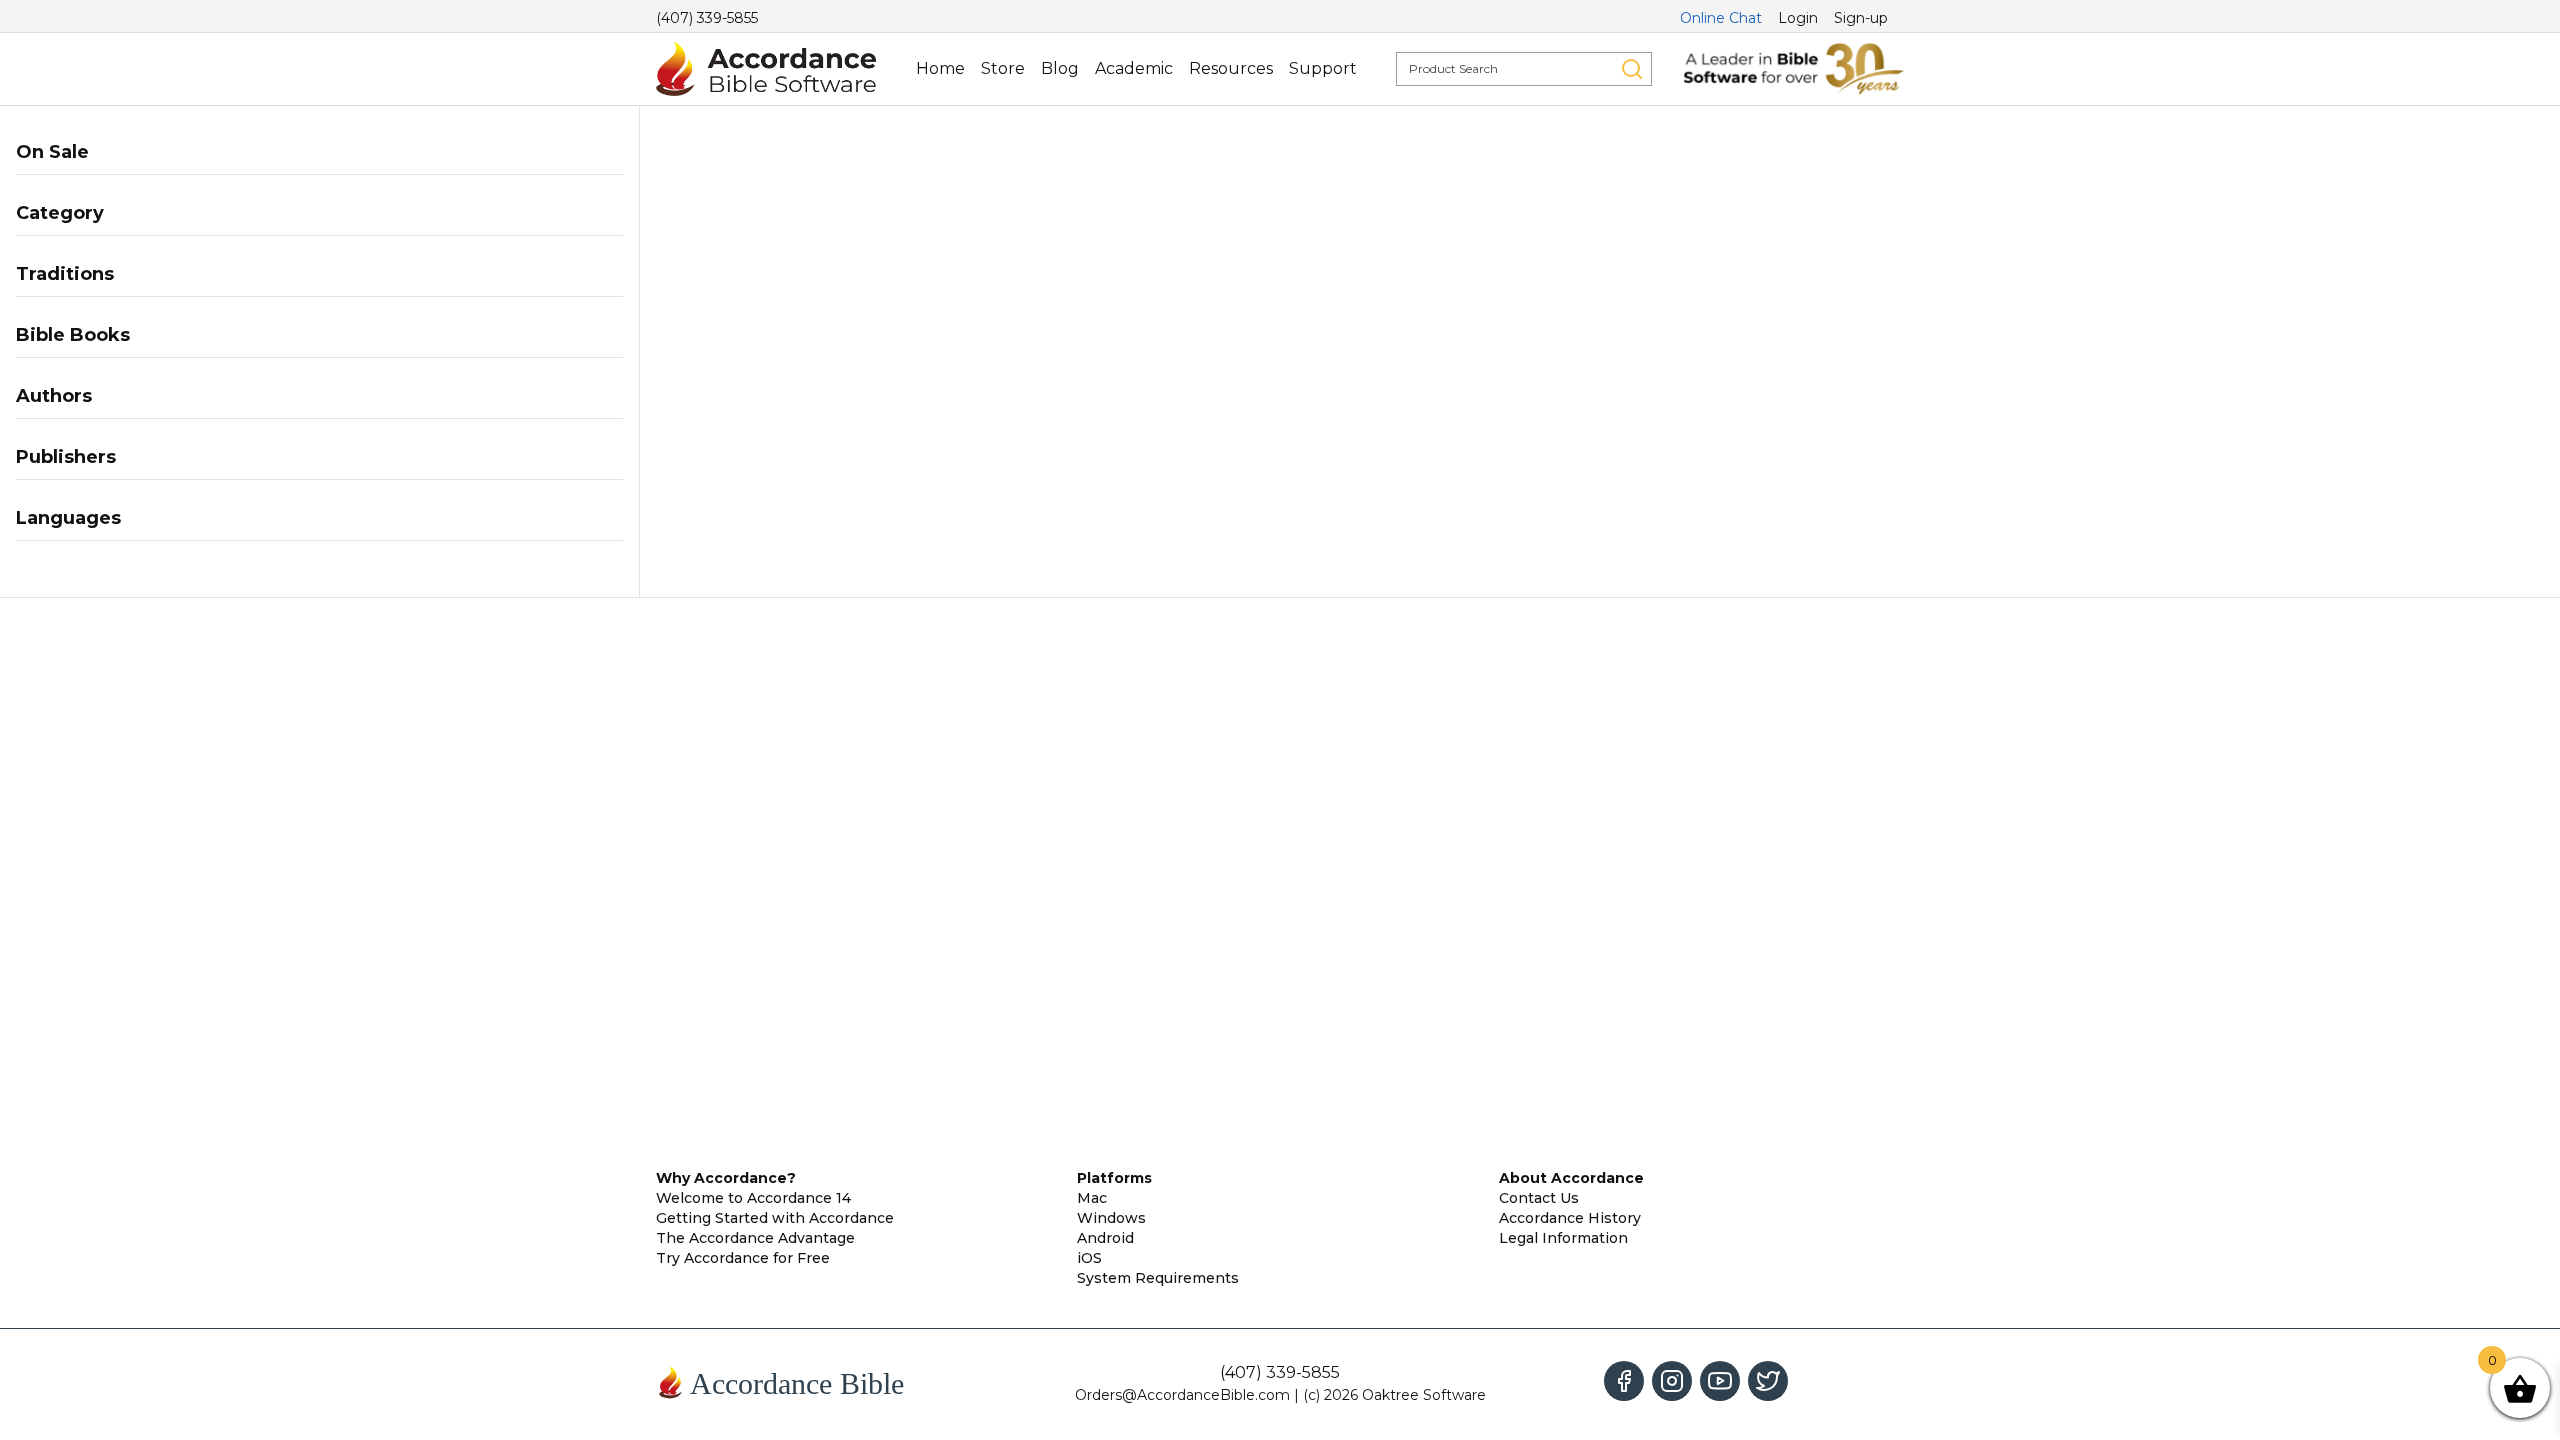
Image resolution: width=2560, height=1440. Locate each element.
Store (1003, 68)
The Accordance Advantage (755, 1238)
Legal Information (1563, 1238)
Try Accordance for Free (743, 1258)
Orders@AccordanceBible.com (1182, 1395)
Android (1105, 1238)
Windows (1111, 1218)
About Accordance (1571, 1178)
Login (1798, 18)
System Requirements (1158, 1278)
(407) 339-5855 (707, 18)
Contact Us (1539, 1198)
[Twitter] (1768, 1381)
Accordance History (1570, 1218)
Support (1323, 68)
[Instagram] (1672, 1381)
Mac (1092, 1198)
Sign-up (1861, 18)
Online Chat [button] (1721, 18)
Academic (1134, 68)
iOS (1089, 1258)
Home (940, 68)
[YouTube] (1720, 1381)
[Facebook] (1624, 1381)
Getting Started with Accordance (775, 1218)
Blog (1060, 68)
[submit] (1632, 69)
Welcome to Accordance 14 (753, 1198)
